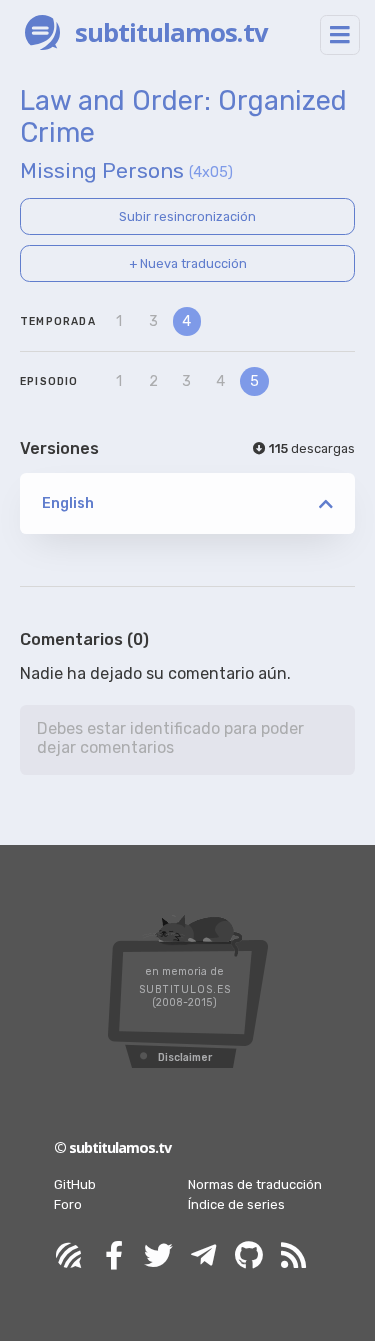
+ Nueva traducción (188, 263)
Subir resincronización (187, 216)
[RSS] (294, 1256)
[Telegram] (204, 1256)
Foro (68, 1204)
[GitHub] (249, 1256)
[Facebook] (114, 1256)
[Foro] (69, 1256)
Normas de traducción (255, 1184)
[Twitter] (159, 1256)
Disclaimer (185, 1057)
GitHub (75, 1184)
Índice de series (236, 1204)
